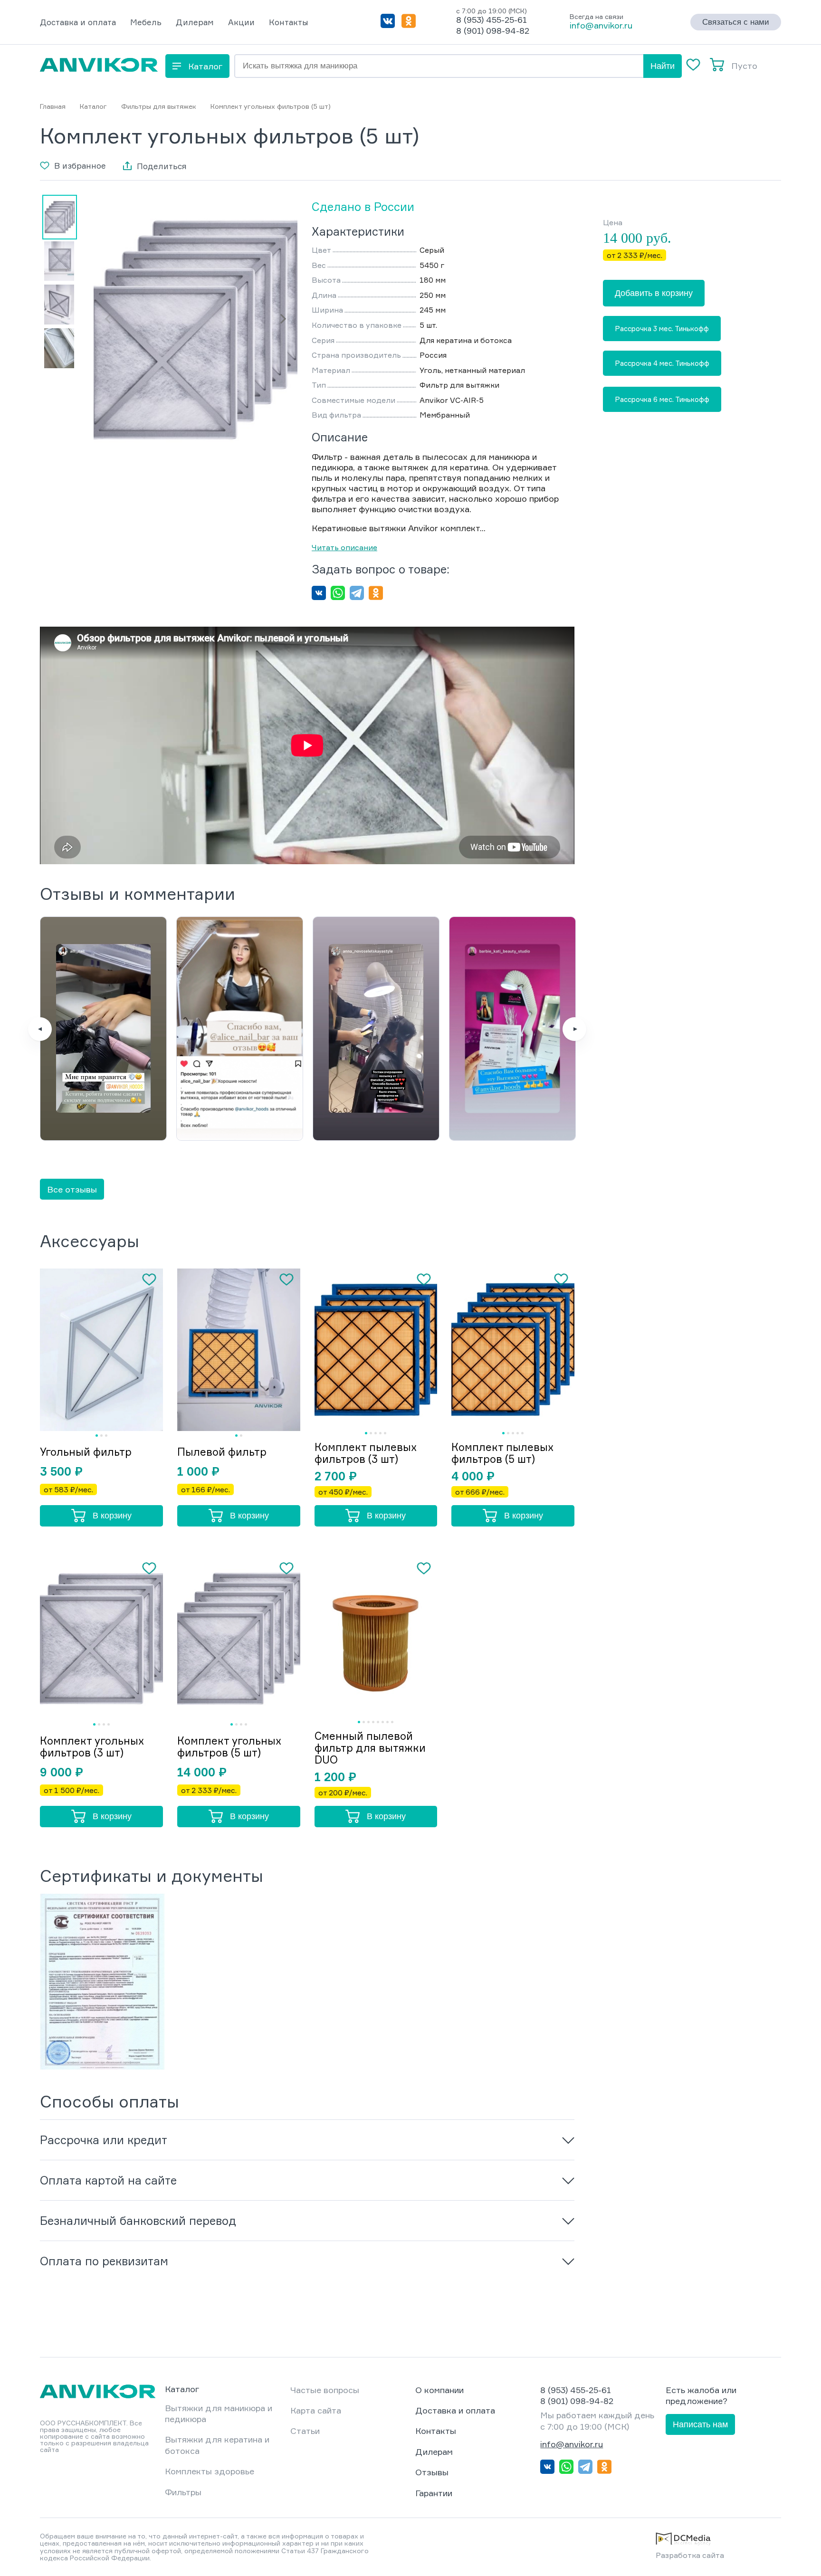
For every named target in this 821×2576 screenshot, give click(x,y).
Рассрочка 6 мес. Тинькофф (662, 400)
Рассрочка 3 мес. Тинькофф (662, 329)
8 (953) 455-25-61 (492, 19)
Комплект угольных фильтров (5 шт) (229, 1746)
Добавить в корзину (654, 293)
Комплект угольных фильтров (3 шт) (92, 1746)
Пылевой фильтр (222, 1452)
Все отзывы (72, 1189)
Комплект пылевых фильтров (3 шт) (366, 1453)
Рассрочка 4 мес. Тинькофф (662, 363)
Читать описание (344, 547)
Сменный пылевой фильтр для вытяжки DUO (370, 1748)
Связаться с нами (736, 22)
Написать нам (700, 2424)
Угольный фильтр (86, 1452)
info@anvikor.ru (601, 25)
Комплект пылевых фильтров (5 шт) (502, 1453)
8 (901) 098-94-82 (493, 30)
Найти (663, 66)
